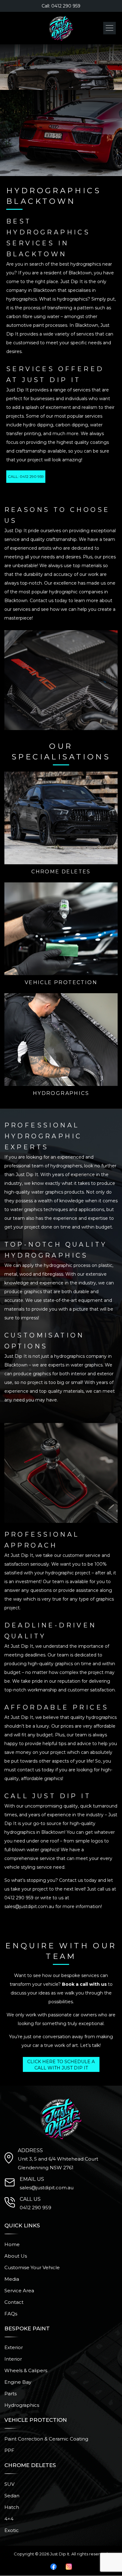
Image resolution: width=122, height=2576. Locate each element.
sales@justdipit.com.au (29, 1906)
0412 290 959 (19, 1898)
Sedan (12, 2496)
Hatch (12, 2507)
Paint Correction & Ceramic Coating (46, 2439)
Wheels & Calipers (26, 2370)
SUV (9, 2484)
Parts (10, 2394)
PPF (9, 2450)
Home (12, 2244)
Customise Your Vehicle (32, 2267)
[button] (109, 28)
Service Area (19, 2291)
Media (12, 2279)
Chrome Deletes (61, 872)
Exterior (14, 2347)
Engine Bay (18, 2382)
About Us (16, 2256)
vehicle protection (61, 982)
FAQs (11, 2314)
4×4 (9, 2519)
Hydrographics (61, 1093)
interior (13, 2359)
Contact (14, 2302)
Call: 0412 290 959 (61, 6)
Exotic (12, 2530)
